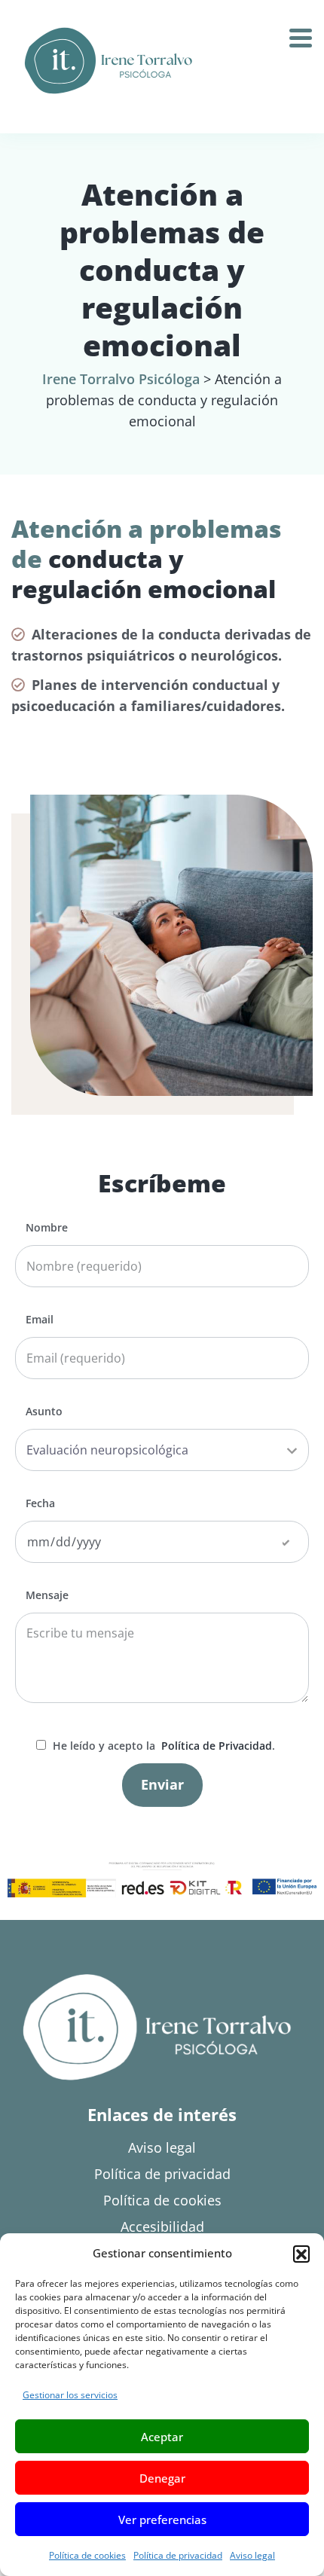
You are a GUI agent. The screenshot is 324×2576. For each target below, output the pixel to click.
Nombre (47, 1228)
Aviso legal (252, 2555)
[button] (301, 2254)
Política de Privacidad (215, 1746)
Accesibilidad (162, 2227)
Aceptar (162, 2437)
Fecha (40, 1503)
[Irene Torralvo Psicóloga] (108, 61)
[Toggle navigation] (306, 33)
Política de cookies (87, 2555)
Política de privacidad (178, 2555)
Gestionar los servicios (70, 2395)
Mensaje (47, 1595)
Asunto (44, 1412)
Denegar (162, 2478)
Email (40, 1320)
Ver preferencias (162, 2520)
